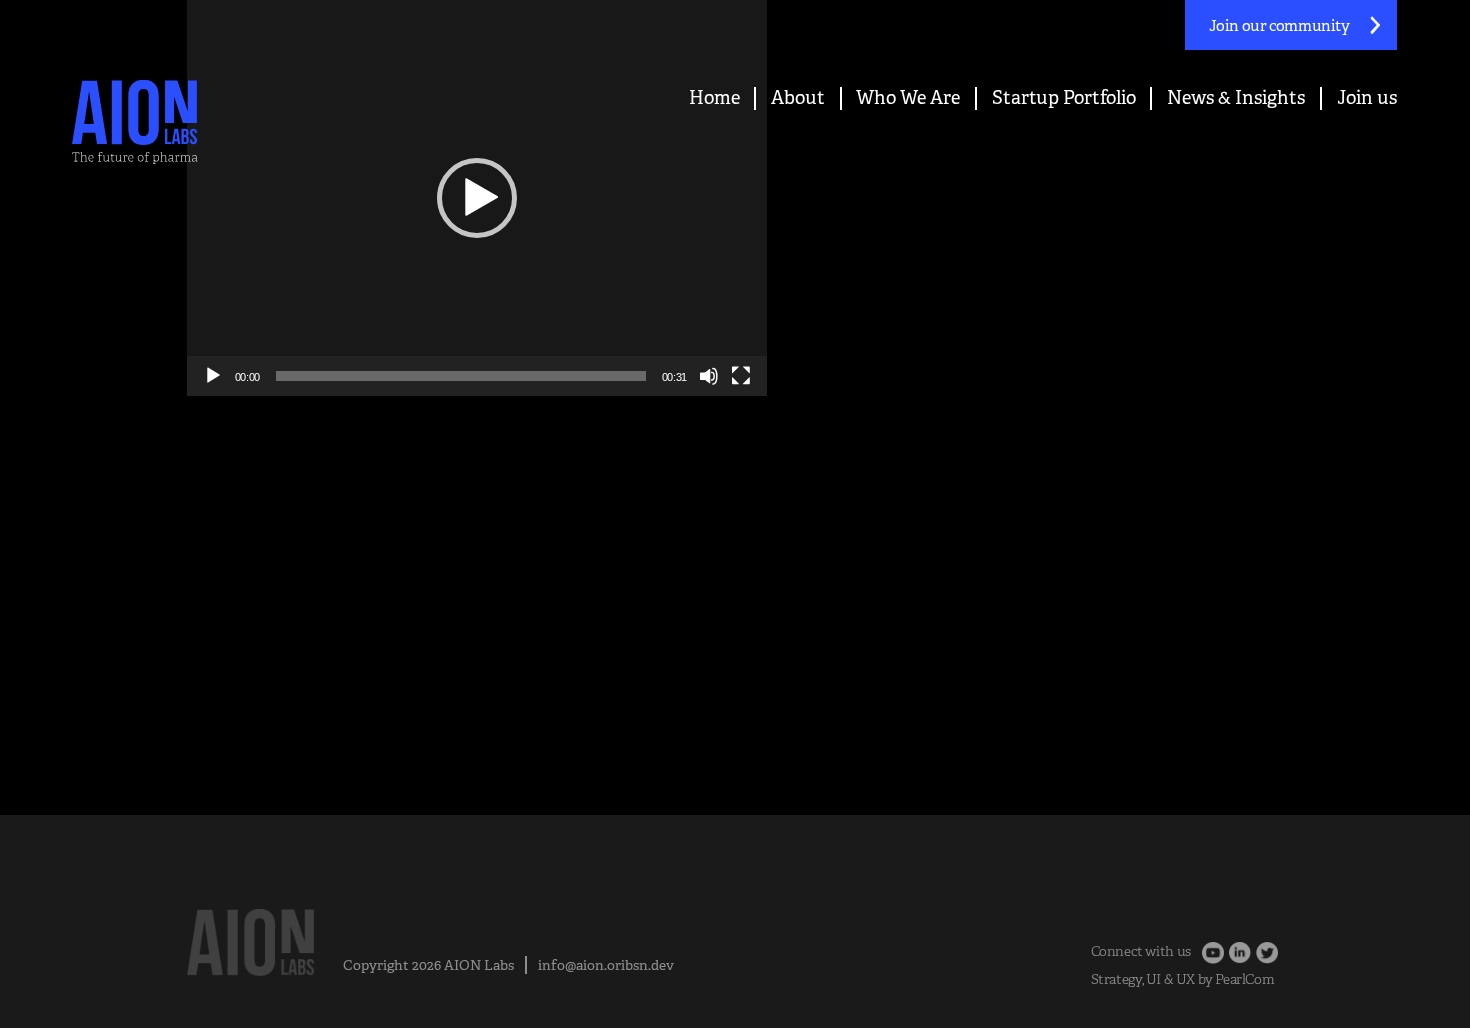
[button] (477, 198)
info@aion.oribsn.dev (606, 965)
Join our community (1279, 25)
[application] (477, 198)
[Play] (213, 376)
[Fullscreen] (741, 376)
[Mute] (709, 376)
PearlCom (1244, 979)
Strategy (1116, 979)
